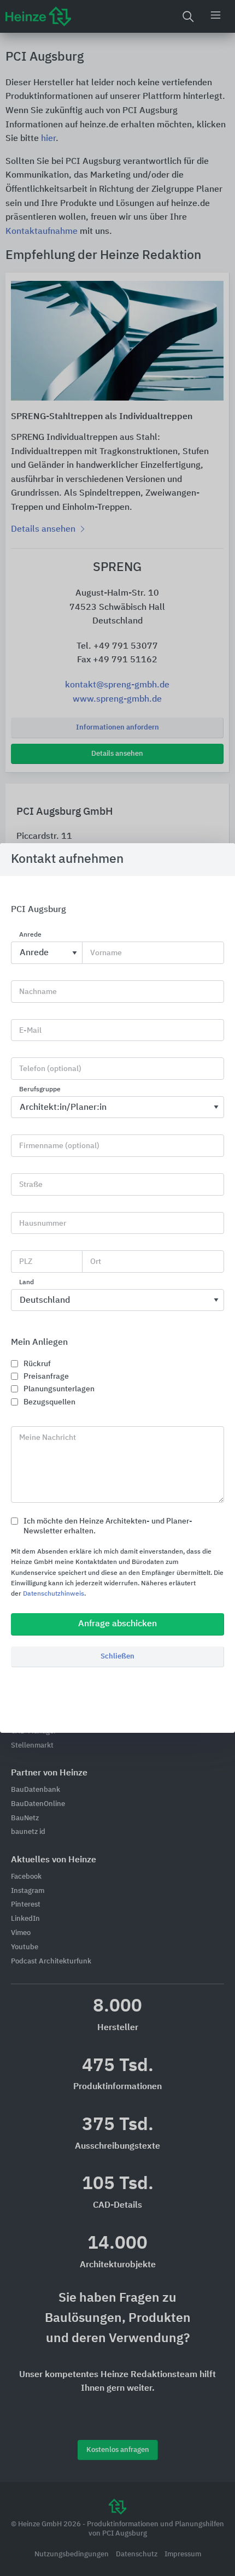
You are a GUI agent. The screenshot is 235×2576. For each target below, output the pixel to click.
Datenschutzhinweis (54, 1594)
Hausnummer (43, 1224)
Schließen (117, 1657)
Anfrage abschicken (117, 1624)
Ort (96, 1262)
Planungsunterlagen (59, 1389)
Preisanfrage (46, 1377)
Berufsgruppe (40, 1090)
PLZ (26, 1262)
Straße (31, 1185)
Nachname (38, 992)
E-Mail (30, 1031)
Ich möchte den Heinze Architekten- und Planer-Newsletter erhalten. (108, 1526)
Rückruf (37, 1364)
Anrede (30, 936)
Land (27, 1283)
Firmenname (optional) (59, 1146)
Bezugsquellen (49, 1402)
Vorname (106, 953)
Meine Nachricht (48, 1438)
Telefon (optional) (50, 1069)
